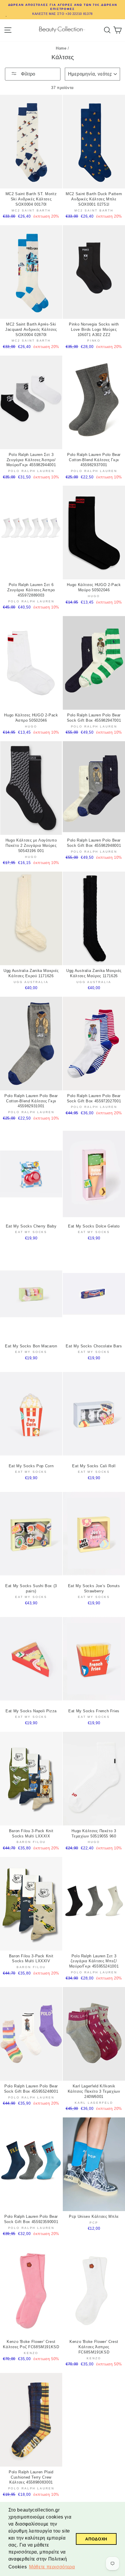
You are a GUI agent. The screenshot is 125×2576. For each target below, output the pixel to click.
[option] (63, 10)
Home (61, 48)
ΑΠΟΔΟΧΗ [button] (96, 2539)
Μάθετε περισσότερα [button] (52, 2567)
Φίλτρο (27, 74)
